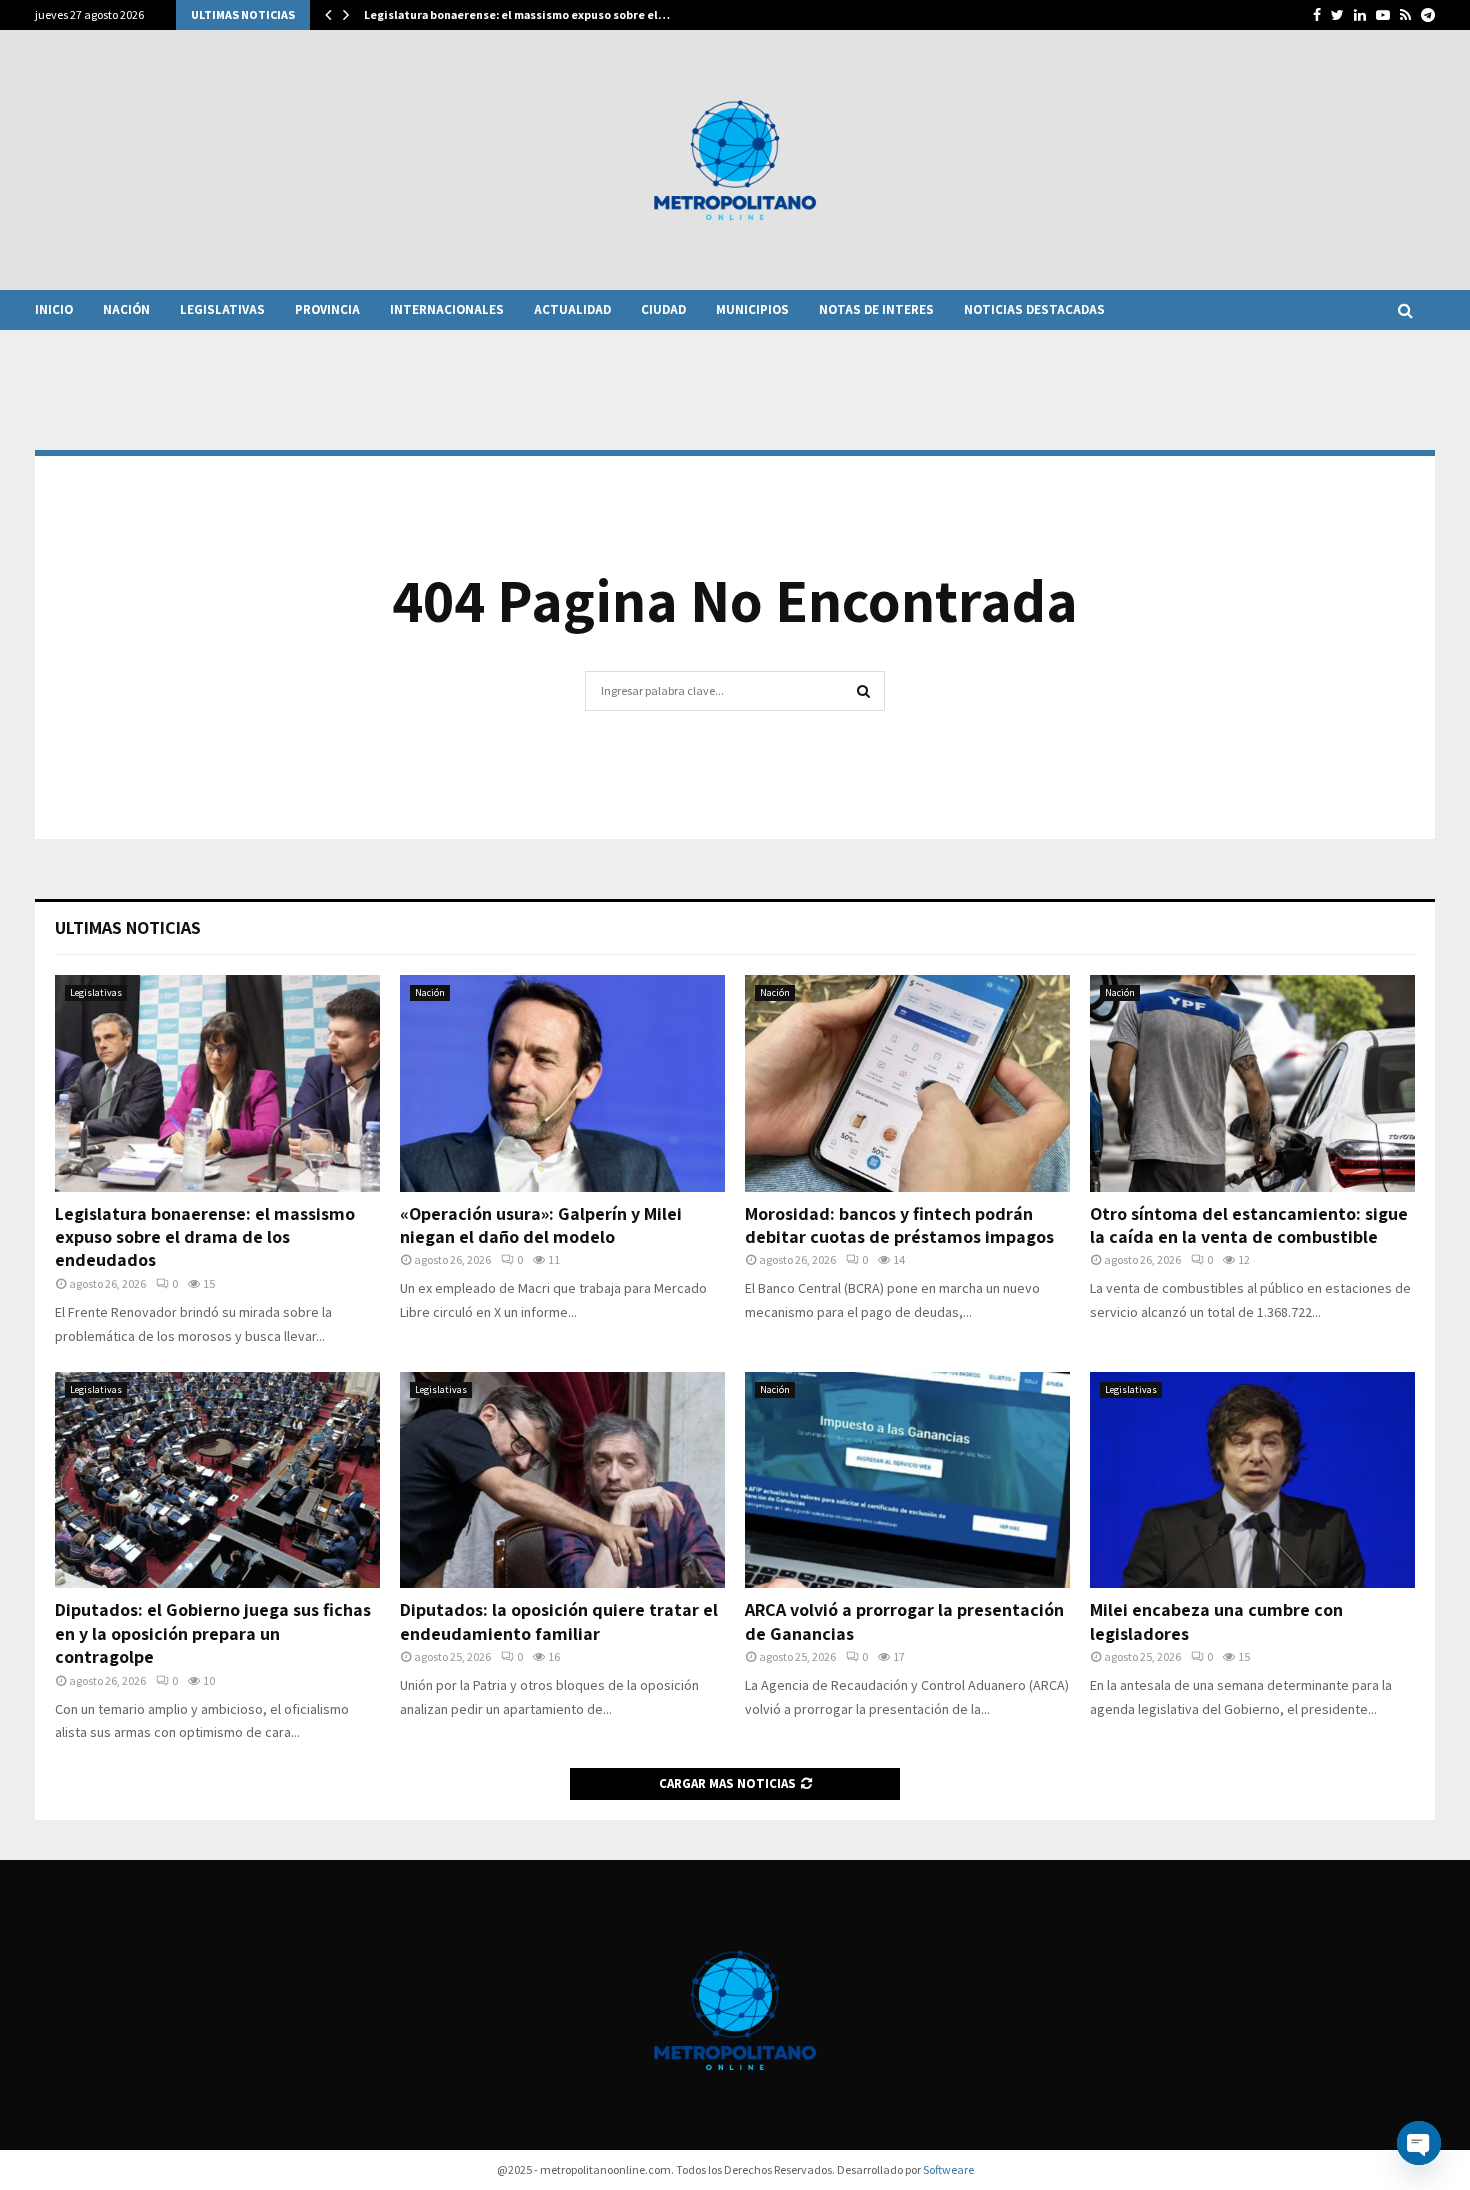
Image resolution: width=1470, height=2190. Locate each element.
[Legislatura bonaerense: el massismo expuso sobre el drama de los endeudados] (217, 1083)
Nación (126, 309)
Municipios (752, 309)
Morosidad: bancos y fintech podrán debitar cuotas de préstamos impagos (899, 1225)
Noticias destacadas (1034, 309)
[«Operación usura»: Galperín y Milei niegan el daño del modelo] (562, 1083)
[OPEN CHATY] (1419, 2143)
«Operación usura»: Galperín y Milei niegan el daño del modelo (541, 1225)
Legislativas (222, 309)
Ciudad (663, 309)
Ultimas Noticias (128, 927)
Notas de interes (876, 309)
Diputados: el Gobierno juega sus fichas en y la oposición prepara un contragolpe (213, 1633)
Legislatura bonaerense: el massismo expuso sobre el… (517, 14)
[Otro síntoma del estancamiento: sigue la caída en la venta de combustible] (1252, 1083)
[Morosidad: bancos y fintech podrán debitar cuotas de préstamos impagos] (907, 1083)
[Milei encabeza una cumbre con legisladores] (1252, 1480)
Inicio (54, 309)
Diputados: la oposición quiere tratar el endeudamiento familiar (559, 1621)
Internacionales (447, 309)
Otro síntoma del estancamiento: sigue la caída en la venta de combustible (1249, 1225)
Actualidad (572, 309)
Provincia (327, 309)
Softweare (948, 2169)
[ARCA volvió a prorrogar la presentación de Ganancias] (907, 1480)
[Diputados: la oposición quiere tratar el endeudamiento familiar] (562, 1480)
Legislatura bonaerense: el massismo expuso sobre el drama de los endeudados (205, 1237)
